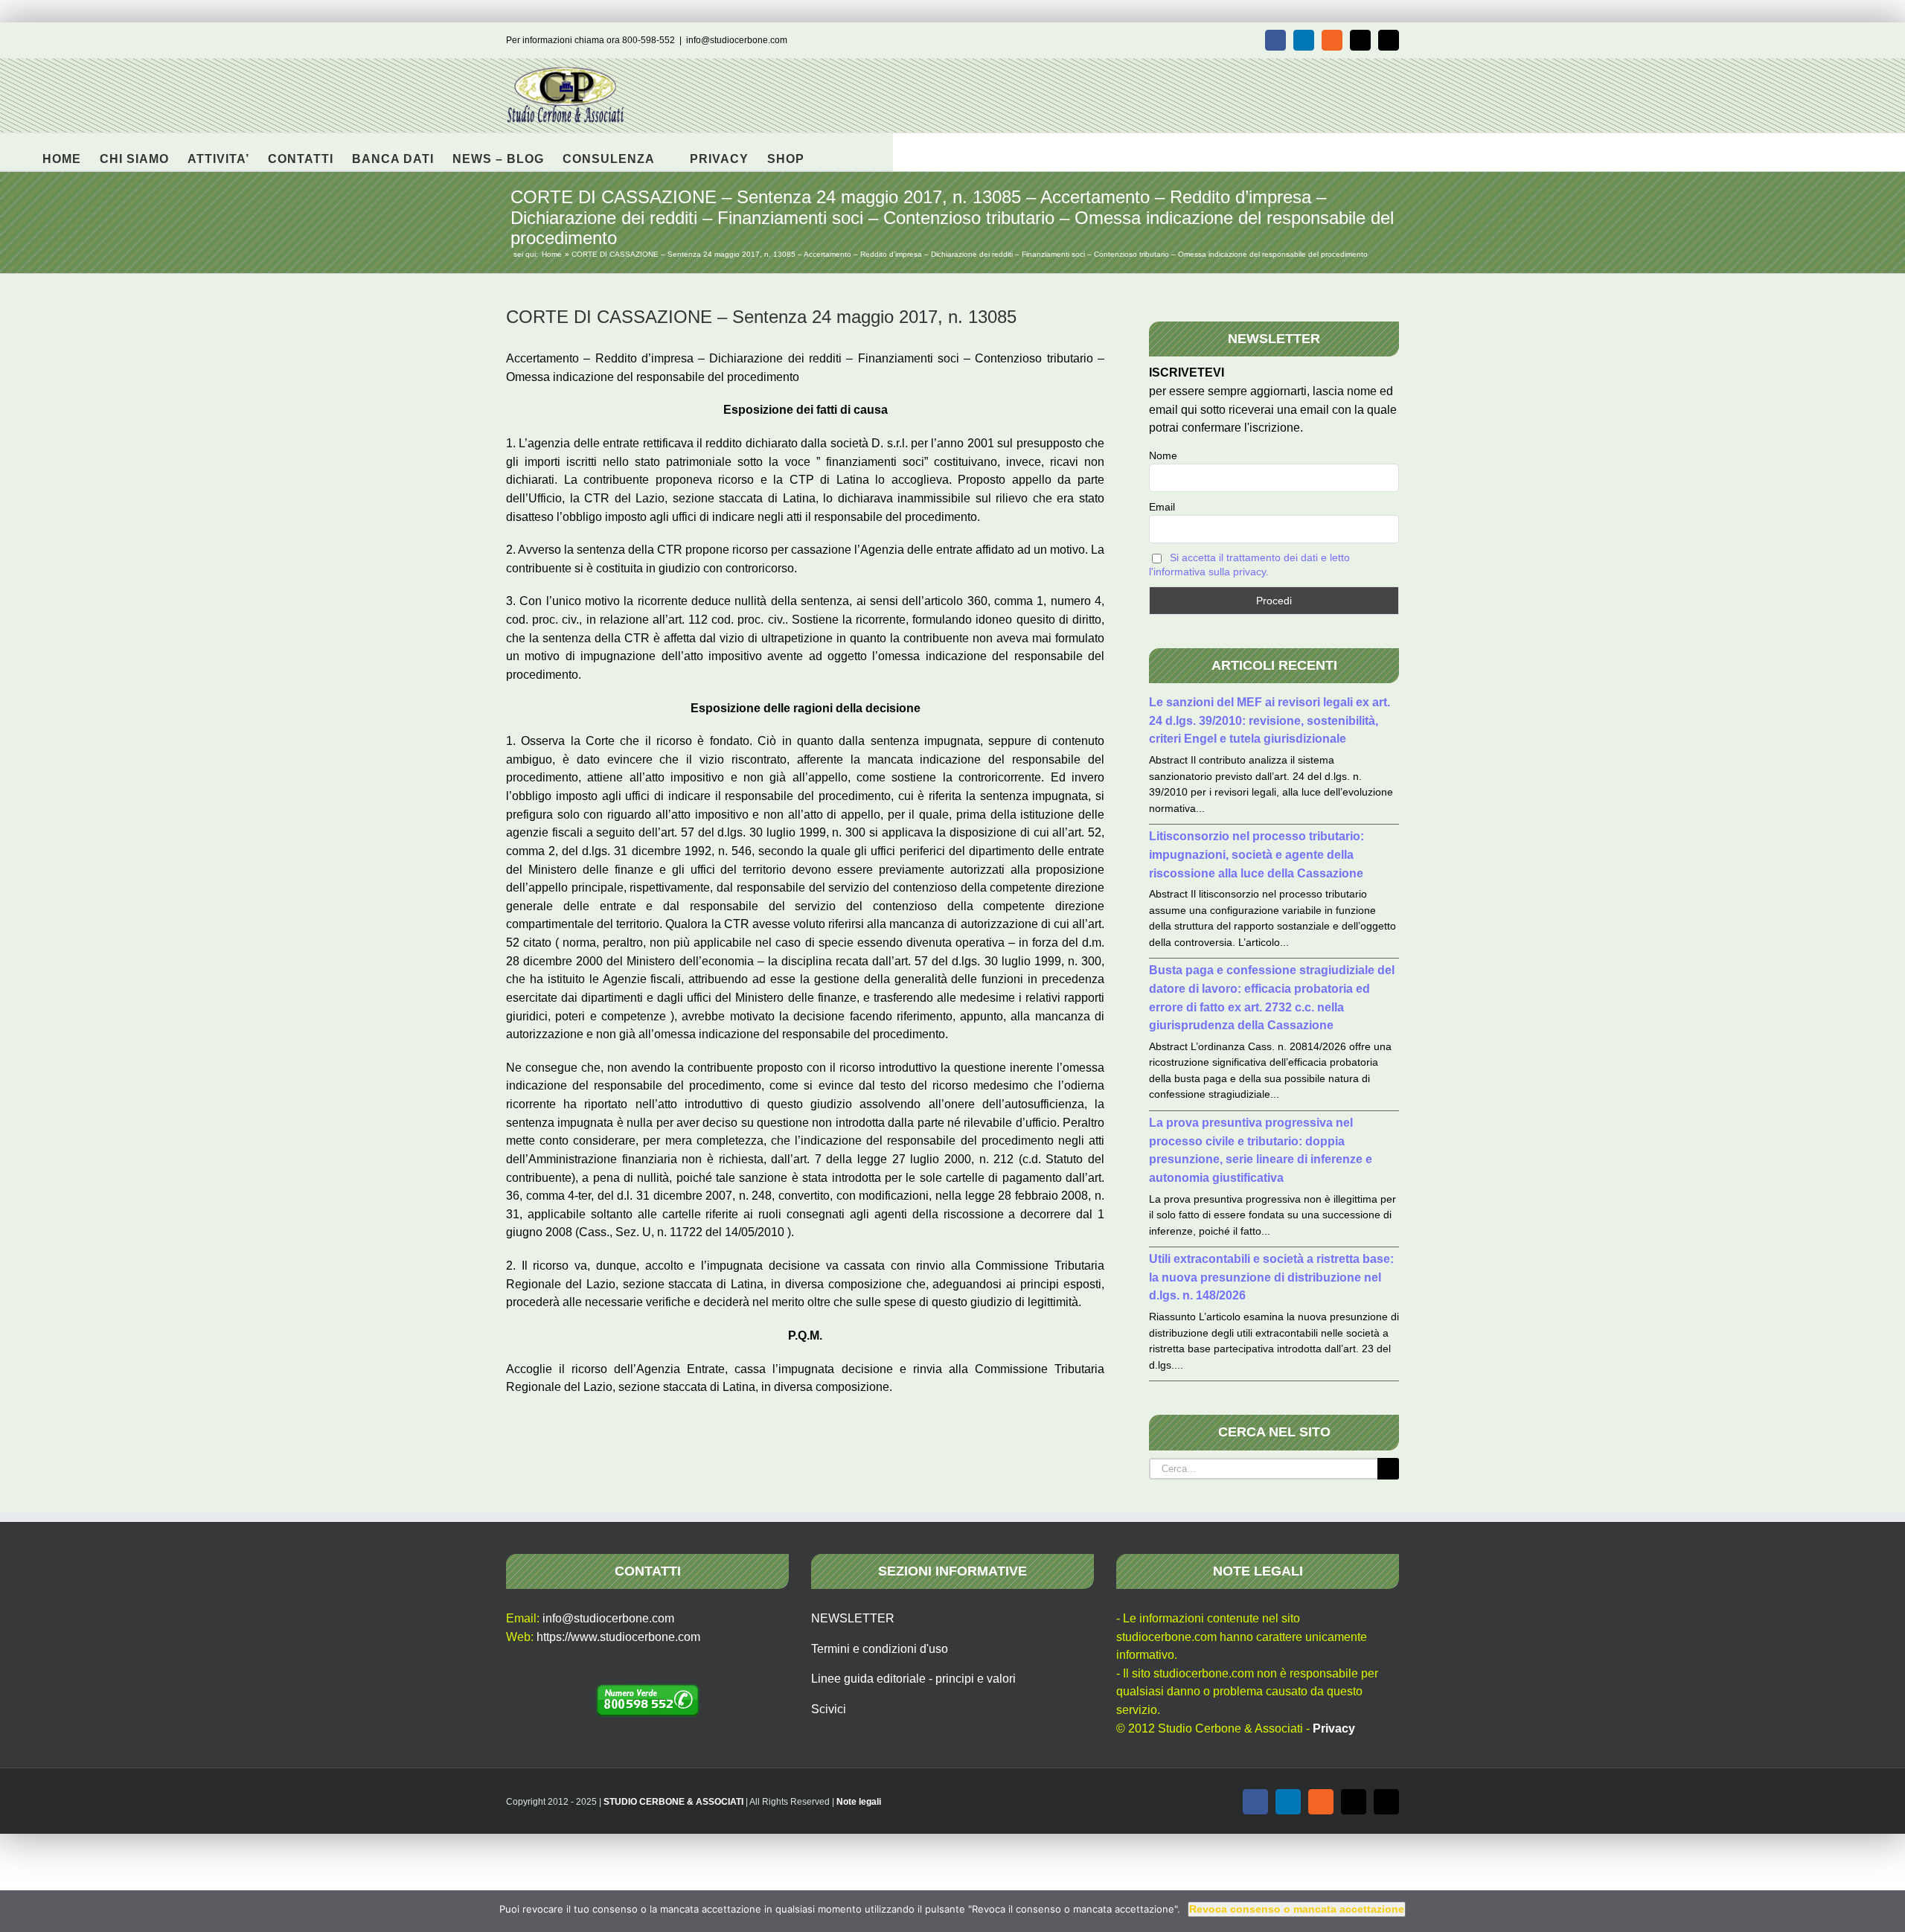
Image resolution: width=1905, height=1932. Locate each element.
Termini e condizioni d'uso (880, 1649)
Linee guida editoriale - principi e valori (913, 1679)
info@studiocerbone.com (737, 40)
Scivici (829, 1709)
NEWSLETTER (853, 1618)
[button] (828, 152)
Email (1162, 507)
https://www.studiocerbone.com (618, 1637)
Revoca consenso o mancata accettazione (1297, 1909)
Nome (1163, 455)
